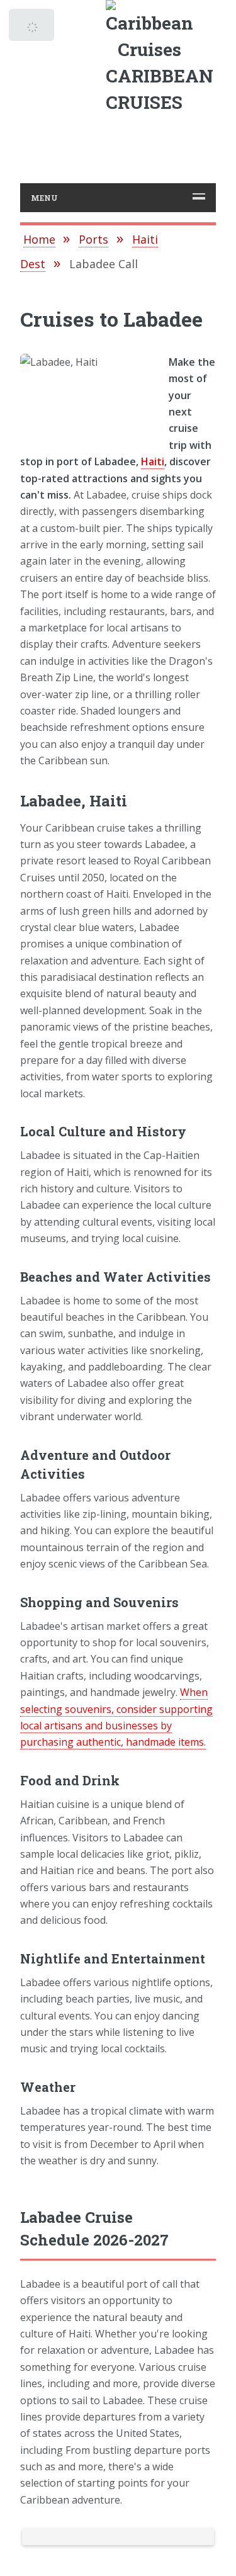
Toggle (33, 28)
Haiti (153, 461)
